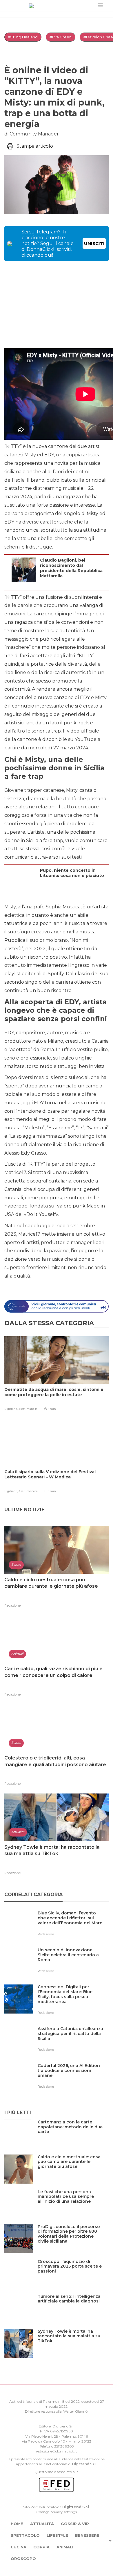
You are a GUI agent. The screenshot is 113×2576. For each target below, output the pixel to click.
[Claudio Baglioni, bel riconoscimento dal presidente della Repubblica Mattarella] (73, 583)
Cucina (19, 2547)
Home (17, 2524)
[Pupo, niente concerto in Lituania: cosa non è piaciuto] (73, 892)
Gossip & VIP (75, 2524)
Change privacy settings (57, 2512)
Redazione (12, 1605)
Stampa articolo (35, 146)
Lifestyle (57, 2535)
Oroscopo (23, 2559)
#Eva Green (61, 37)
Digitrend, (11, 1409)
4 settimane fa (28, 1491)
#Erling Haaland (23, 37)
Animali (65, 2547)
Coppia (41, 2547)
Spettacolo (25, 2535)
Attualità (42, 2524)
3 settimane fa (28, 1409)
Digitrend (81, 2464)
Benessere (87, 2535)
